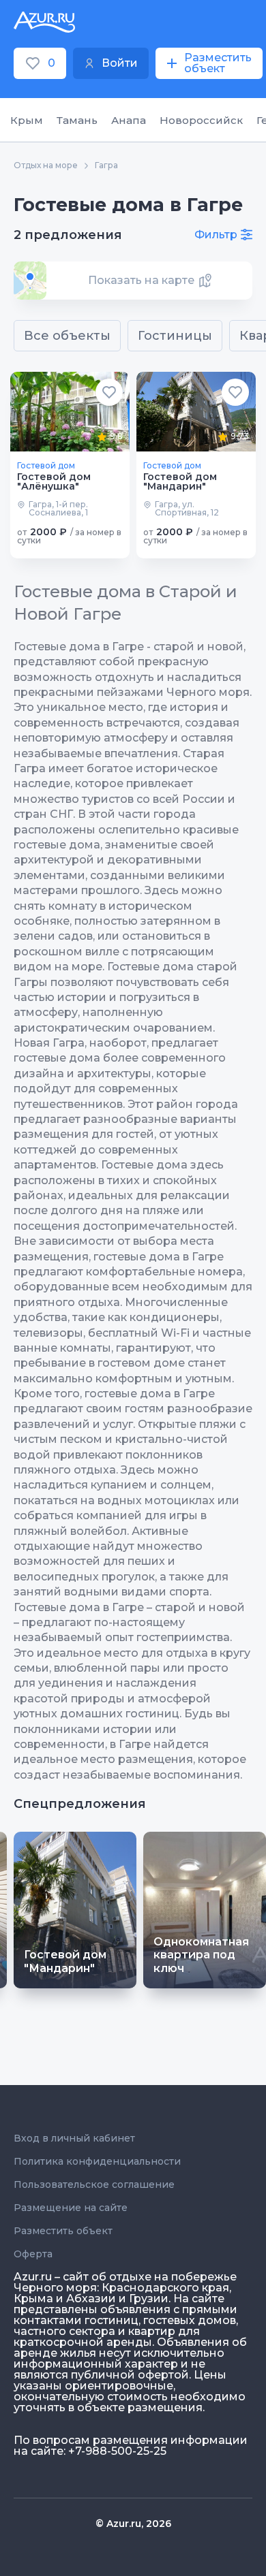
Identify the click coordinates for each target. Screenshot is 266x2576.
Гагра (106, 165)
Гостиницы (175, 336)
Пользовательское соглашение (94, 2184)
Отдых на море (46, 165)
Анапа (129, 120)
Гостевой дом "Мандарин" (180, 481)
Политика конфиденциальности (97, 2161)
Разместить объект (63, 2231)
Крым (27, 120)
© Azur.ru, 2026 (133, 2524)
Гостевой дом (46, 466)
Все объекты (67, 336)
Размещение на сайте (71, 2208)
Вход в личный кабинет (74, 2138)
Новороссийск (201, 120)
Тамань (77, 120)
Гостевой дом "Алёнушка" (54, 481)
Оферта (33, 2254)
